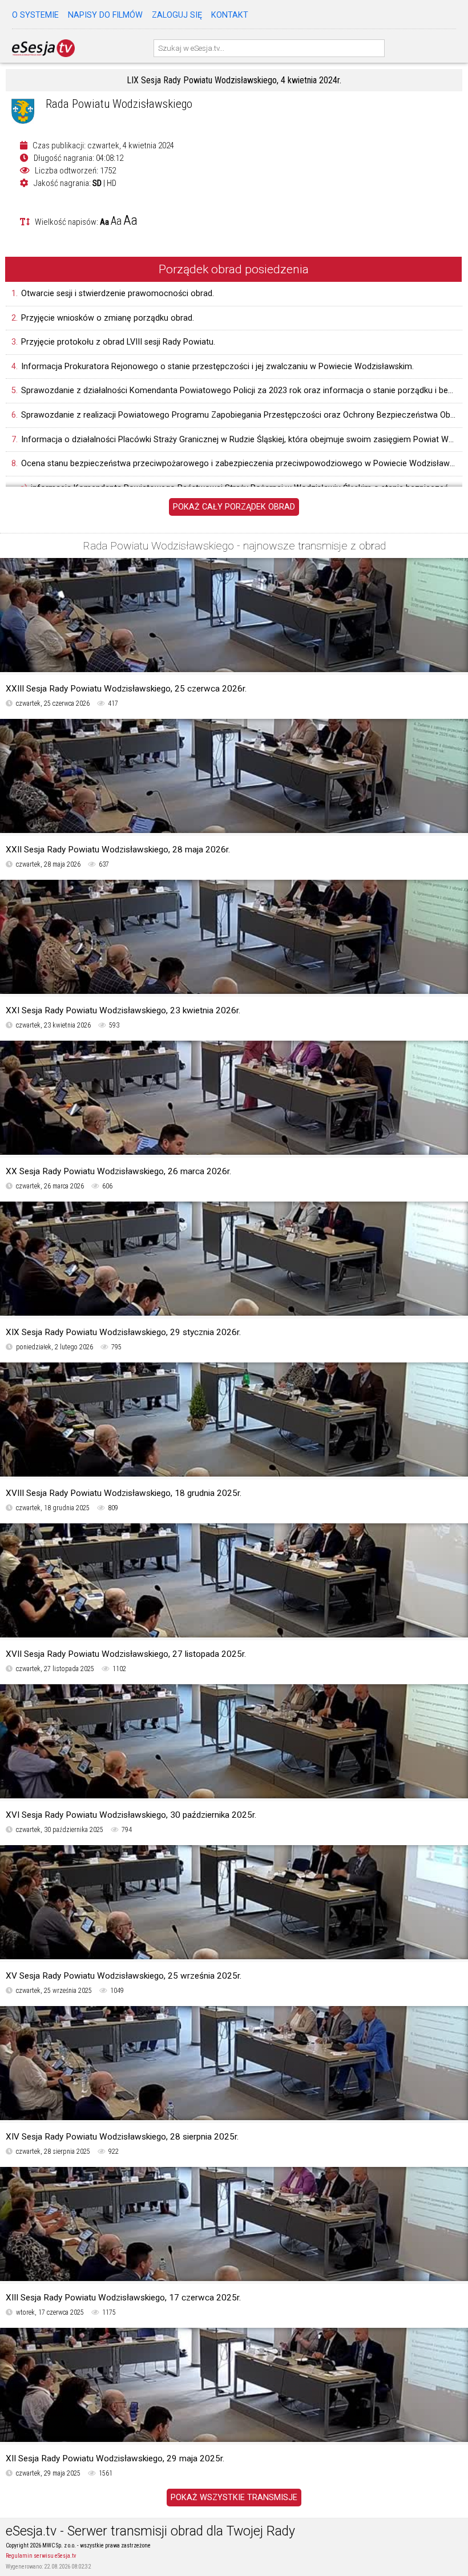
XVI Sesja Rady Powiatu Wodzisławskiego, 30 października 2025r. (131, 1815)
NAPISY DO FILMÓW (105, 15)
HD (112, 183)
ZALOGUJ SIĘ (177, 15)
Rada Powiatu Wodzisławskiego (119, 104)
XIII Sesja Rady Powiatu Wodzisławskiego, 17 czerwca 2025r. (123, 2298)
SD (97, 183)
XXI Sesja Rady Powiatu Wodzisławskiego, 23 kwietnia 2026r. (123, 1010)
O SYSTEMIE (35, 15)
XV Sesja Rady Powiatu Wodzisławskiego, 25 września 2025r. (124, 1976)
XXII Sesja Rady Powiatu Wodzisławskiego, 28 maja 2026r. (118, 850)
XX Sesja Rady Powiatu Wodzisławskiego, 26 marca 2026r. (118, 1171)
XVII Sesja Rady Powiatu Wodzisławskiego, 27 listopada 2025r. (126, 1654)
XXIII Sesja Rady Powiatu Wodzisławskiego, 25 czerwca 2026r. (126, 689)
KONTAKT (230, 15)
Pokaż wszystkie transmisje (234, 2498)
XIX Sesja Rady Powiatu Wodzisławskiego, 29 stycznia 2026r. (123, 1332)
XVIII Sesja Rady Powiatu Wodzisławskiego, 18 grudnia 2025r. (124, 1493)
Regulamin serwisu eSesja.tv (41, 2556)
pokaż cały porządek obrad (234, 507)
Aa (104, 222)
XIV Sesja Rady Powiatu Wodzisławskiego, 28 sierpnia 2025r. (122, 2137)
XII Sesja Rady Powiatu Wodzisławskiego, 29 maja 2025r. (115, 2458)
